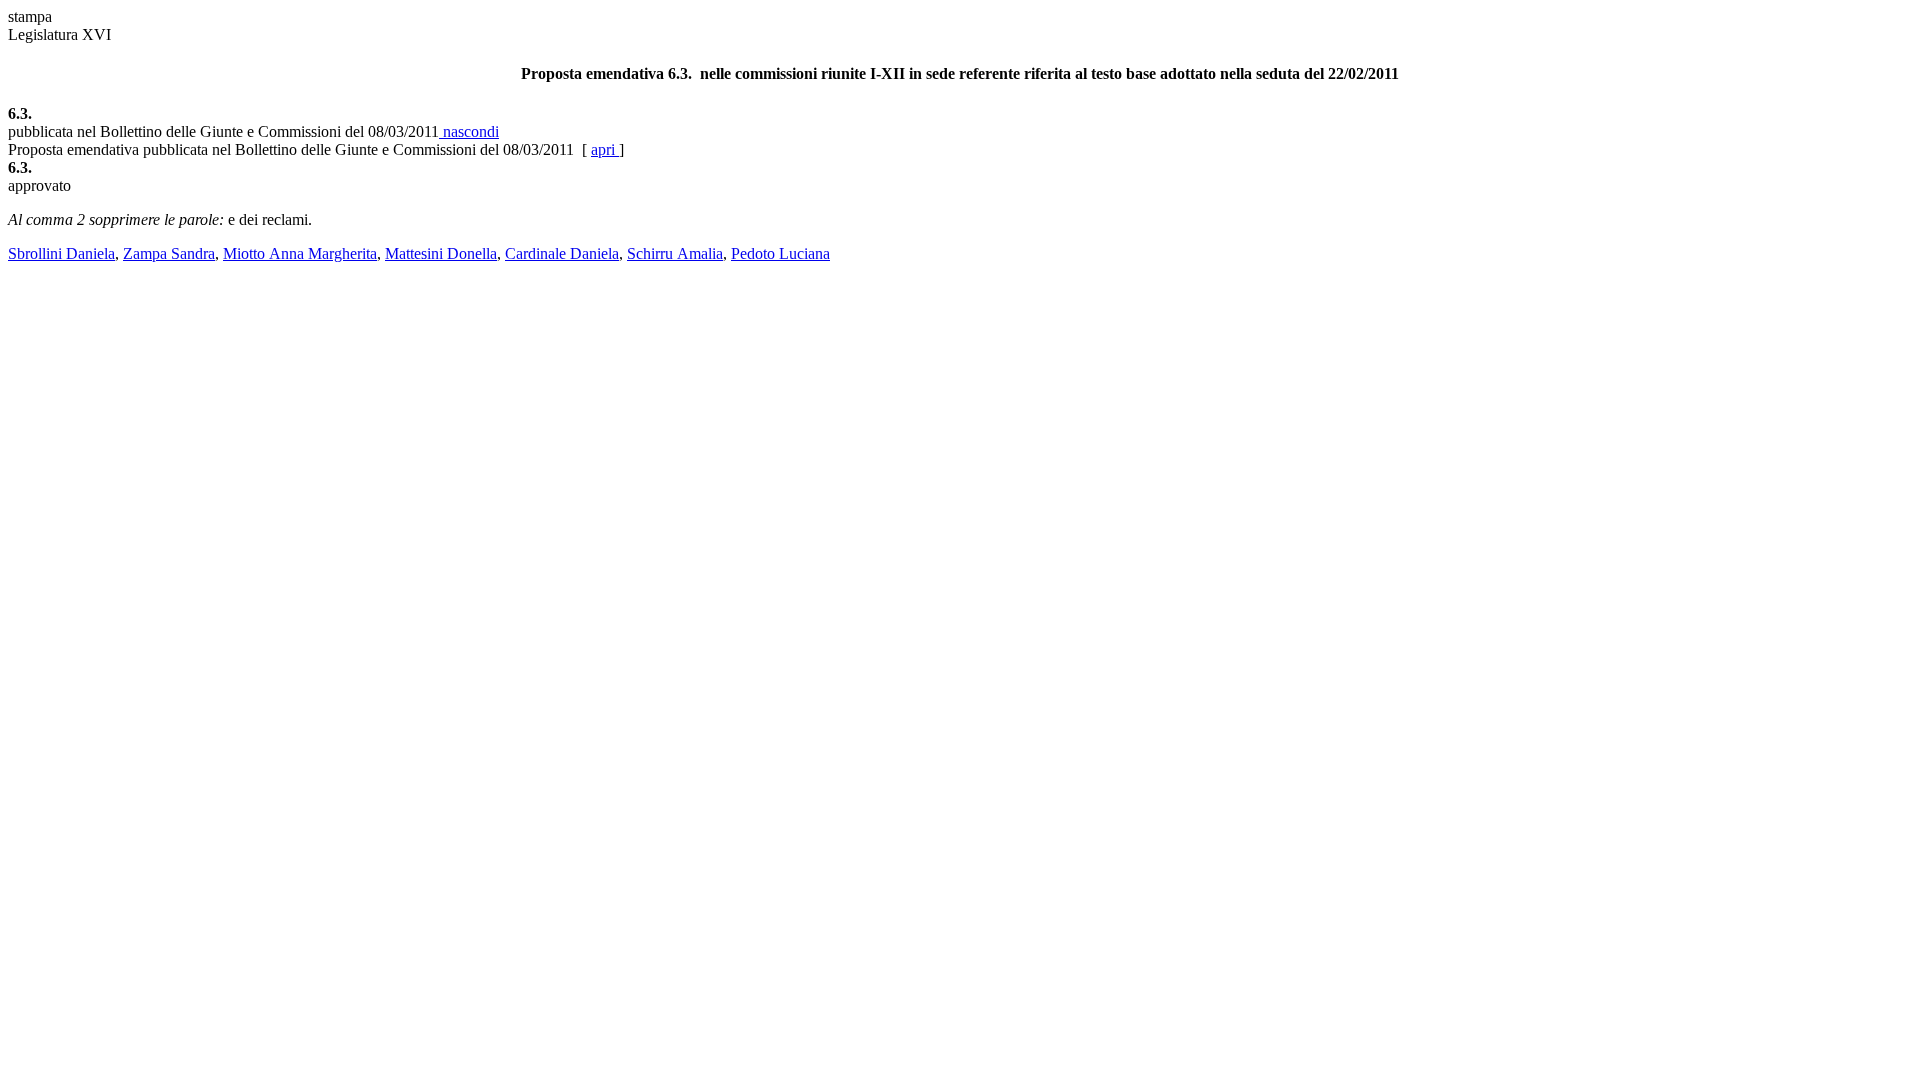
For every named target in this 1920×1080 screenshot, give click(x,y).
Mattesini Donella (441, 253)
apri (605, 149)
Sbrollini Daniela (61, 253)
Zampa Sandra (169, 253)
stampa (30, 16)
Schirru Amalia (675, 253)
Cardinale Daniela (562, 253)
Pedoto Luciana (780, 253)
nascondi (469, 131)
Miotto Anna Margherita (300, 253)
